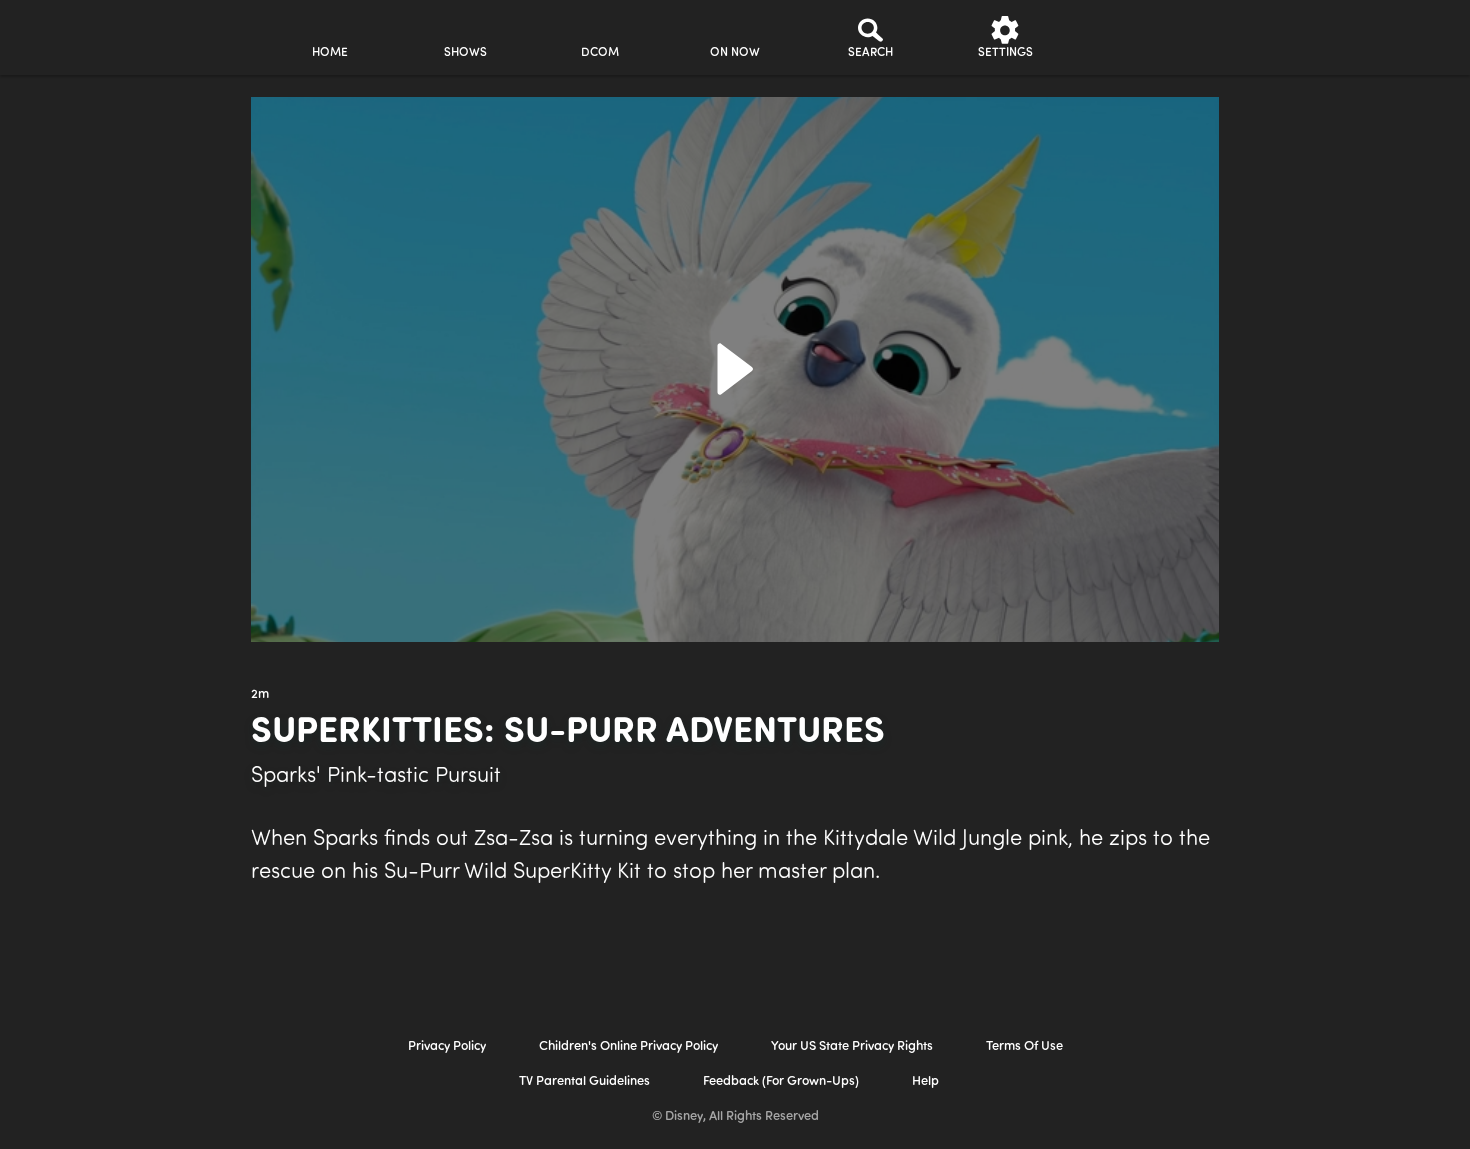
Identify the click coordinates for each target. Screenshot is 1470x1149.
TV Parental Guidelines (584, 1081)
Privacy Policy (447, 1046)
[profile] (1140, 37)
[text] (260, 695)
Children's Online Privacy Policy (628, 1046)
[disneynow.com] (83, 34)
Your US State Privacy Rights (852, 1046)
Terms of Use (1024, 1046)
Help (925, 1081)
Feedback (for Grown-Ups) (781, 1081)
